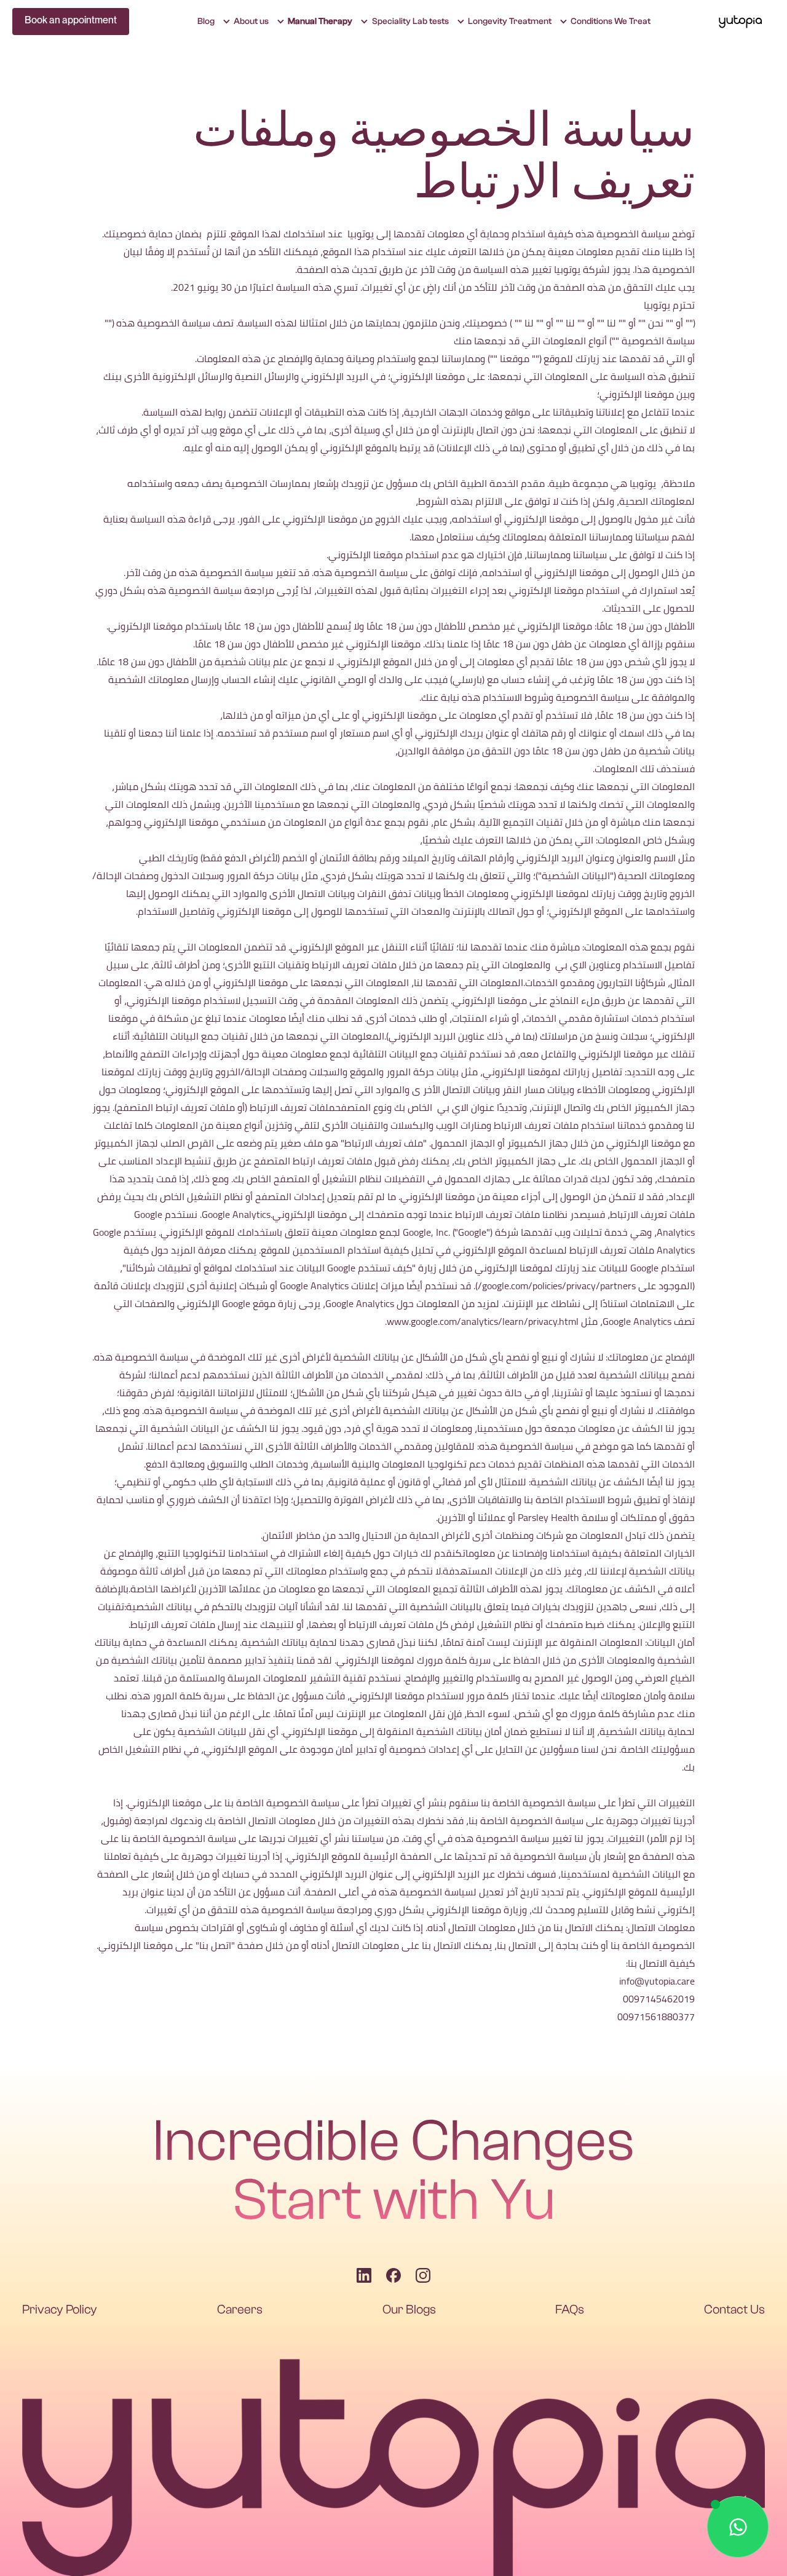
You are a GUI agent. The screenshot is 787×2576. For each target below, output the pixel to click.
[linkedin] (364, 2275)
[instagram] (423, 2275)
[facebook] (393, 2275)
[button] (605, 22)
